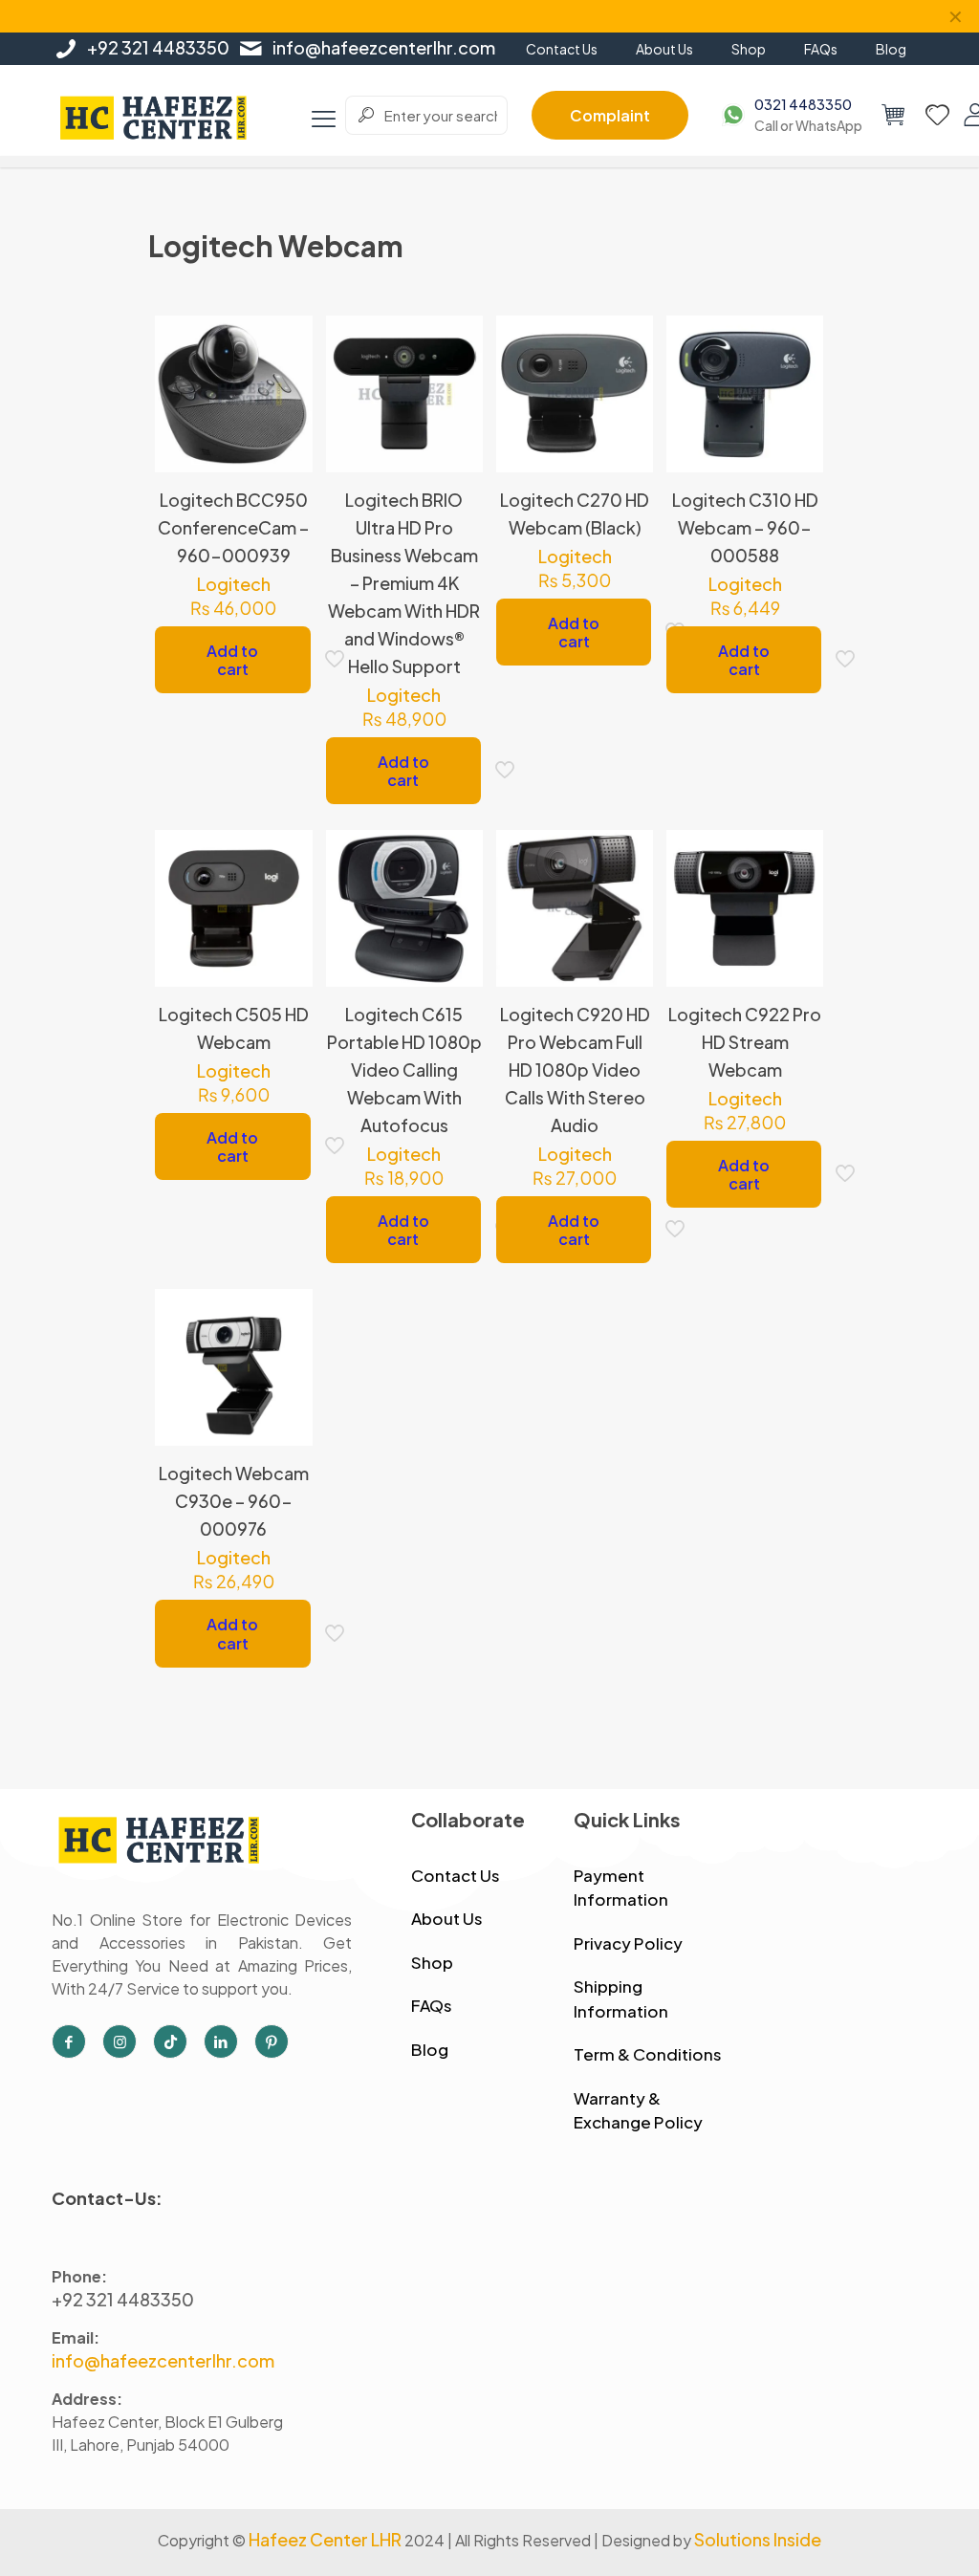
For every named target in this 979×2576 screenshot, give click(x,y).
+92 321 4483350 (158, 47)
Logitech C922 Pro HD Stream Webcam (745, 1042)
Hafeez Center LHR (325, 2539)
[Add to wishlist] (286, 425)
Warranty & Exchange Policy (638, 2110)
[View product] (286, 383)
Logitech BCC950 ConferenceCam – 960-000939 (233, 527)
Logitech (234, 584)
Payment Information (621, 1888)
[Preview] (286, 466)
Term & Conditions (648, 2054)
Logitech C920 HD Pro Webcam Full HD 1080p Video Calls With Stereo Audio (575, 1070)
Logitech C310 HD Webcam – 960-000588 (745, 527)
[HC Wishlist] (937, 115)
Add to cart (232, 660)
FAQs (432, 2005)
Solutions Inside (758, 2539)
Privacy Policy (628, 1943)
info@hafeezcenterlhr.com (384, 47)
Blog (430, 2049)
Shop (432, 1962)
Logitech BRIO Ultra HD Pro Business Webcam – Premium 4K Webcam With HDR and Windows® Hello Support (404, 583)
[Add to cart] (286, 342)
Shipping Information (621, 1998)
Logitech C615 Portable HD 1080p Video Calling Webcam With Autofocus (404, 1070)
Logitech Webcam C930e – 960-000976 (234, 1501)
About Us (447, 1918)
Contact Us (456, 1875)
